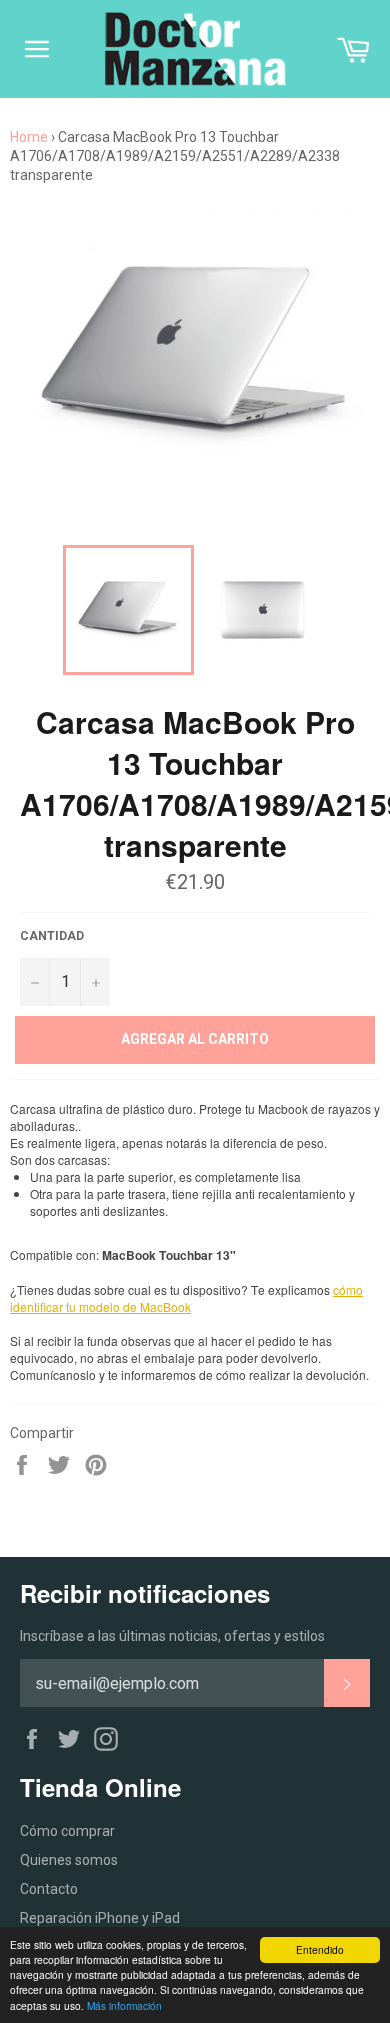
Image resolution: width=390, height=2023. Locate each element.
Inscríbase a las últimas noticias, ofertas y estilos (172, 1636)
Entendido (320, 1949)
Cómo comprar (67, 1831)
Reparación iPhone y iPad (100, 1918)
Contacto (49, 1889)
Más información (124, 2005)
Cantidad (52, 936)
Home (29, 137)
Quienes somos (69, 1860)
